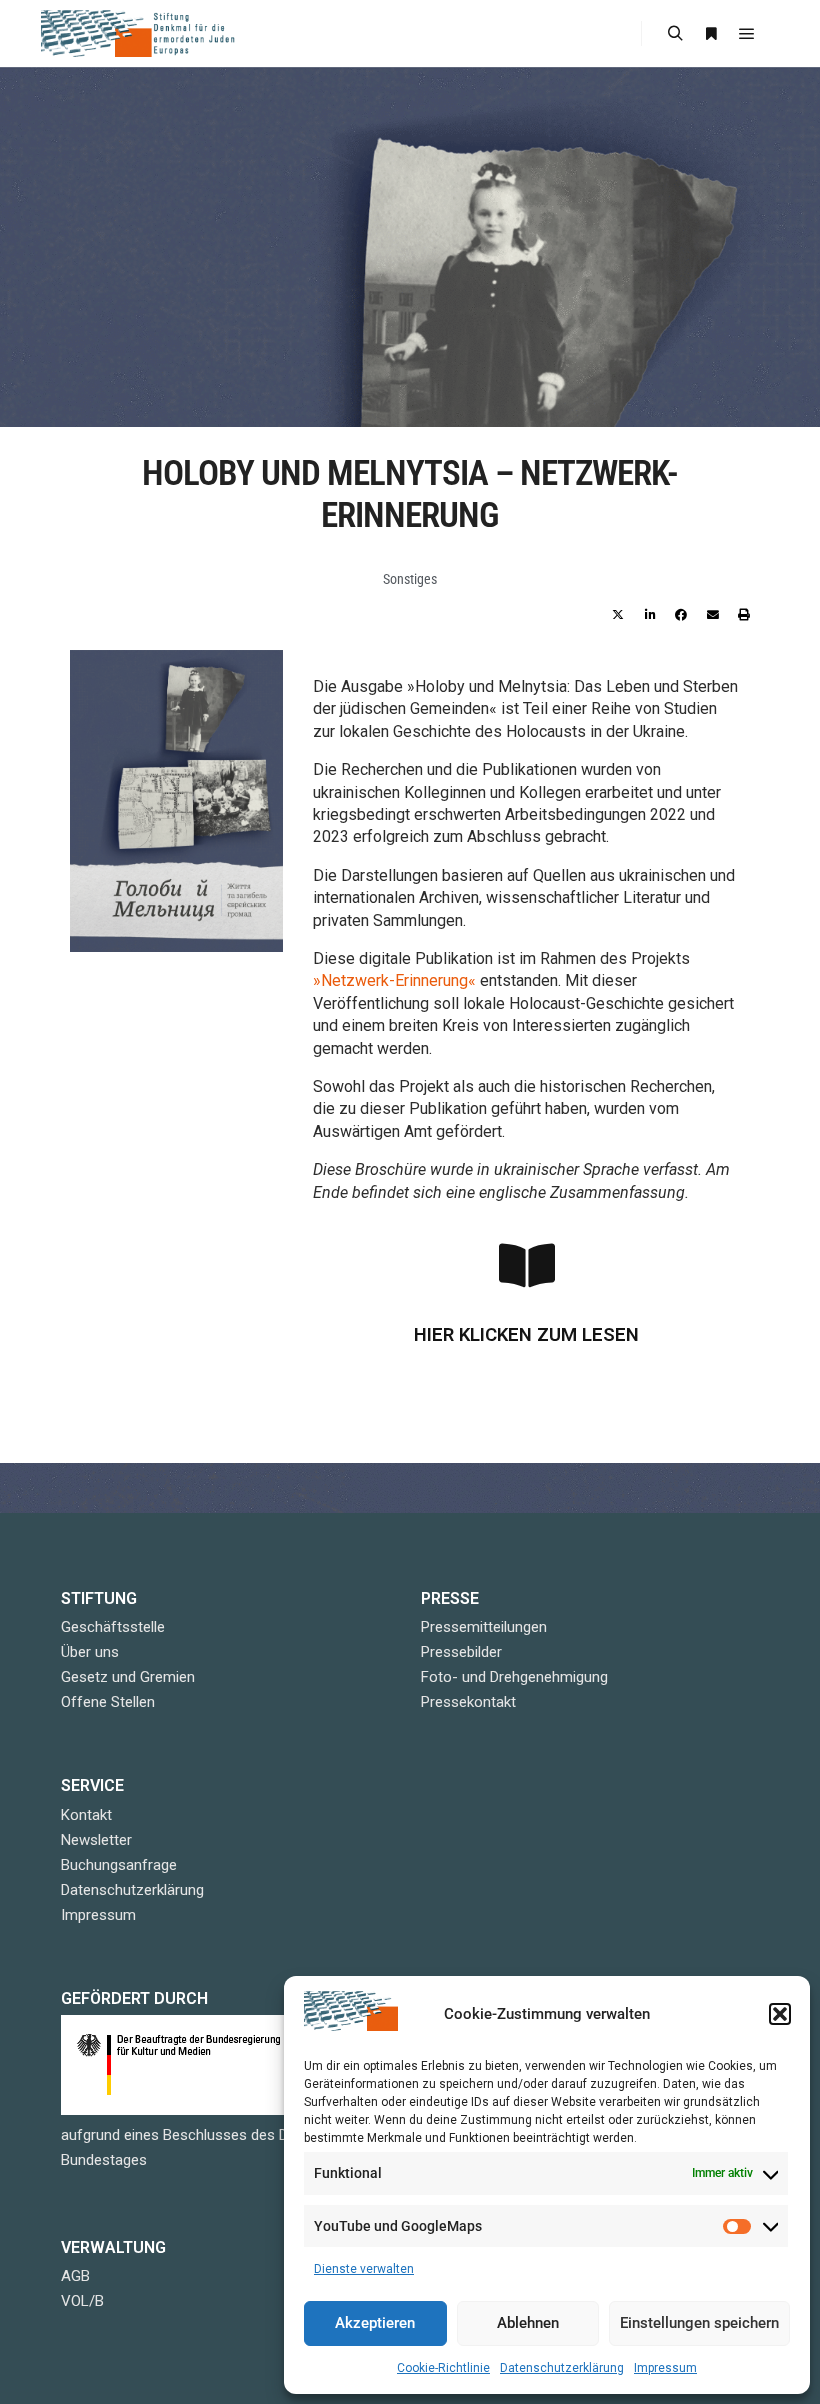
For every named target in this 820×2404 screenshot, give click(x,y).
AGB (75, 2276)
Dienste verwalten (364, 2269)
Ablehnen (528, 2323)
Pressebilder (461, 1652)
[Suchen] (675, 34)
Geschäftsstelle (113, 1627)
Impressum (665, 2368)
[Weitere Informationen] (711, 34)
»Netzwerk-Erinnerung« (394, 980)
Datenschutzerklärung (562, 2368)
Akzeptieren (375, 2323)
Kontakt (86, 1815)
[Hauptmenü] (747, 34)
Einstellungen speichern (699, 2323)
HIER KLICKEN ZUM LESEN (526, 1335)
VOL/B (82, 2301)
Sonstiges (410, 579)
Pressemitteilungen (484, 1627)
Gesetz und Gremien (128, 1677)
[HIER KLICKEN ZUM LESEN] (527, 1265)
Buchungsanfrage (119, 1865)
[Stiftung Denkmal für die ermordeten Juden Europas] (140, 33)
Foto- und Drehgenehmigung (514, 1677)
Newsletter (96, 1840)
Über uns (90, 1652)
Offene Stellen (108, 1702)
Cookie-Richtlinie (443, 2368)
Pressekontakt (468, 1702)
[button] (780, 2014)
